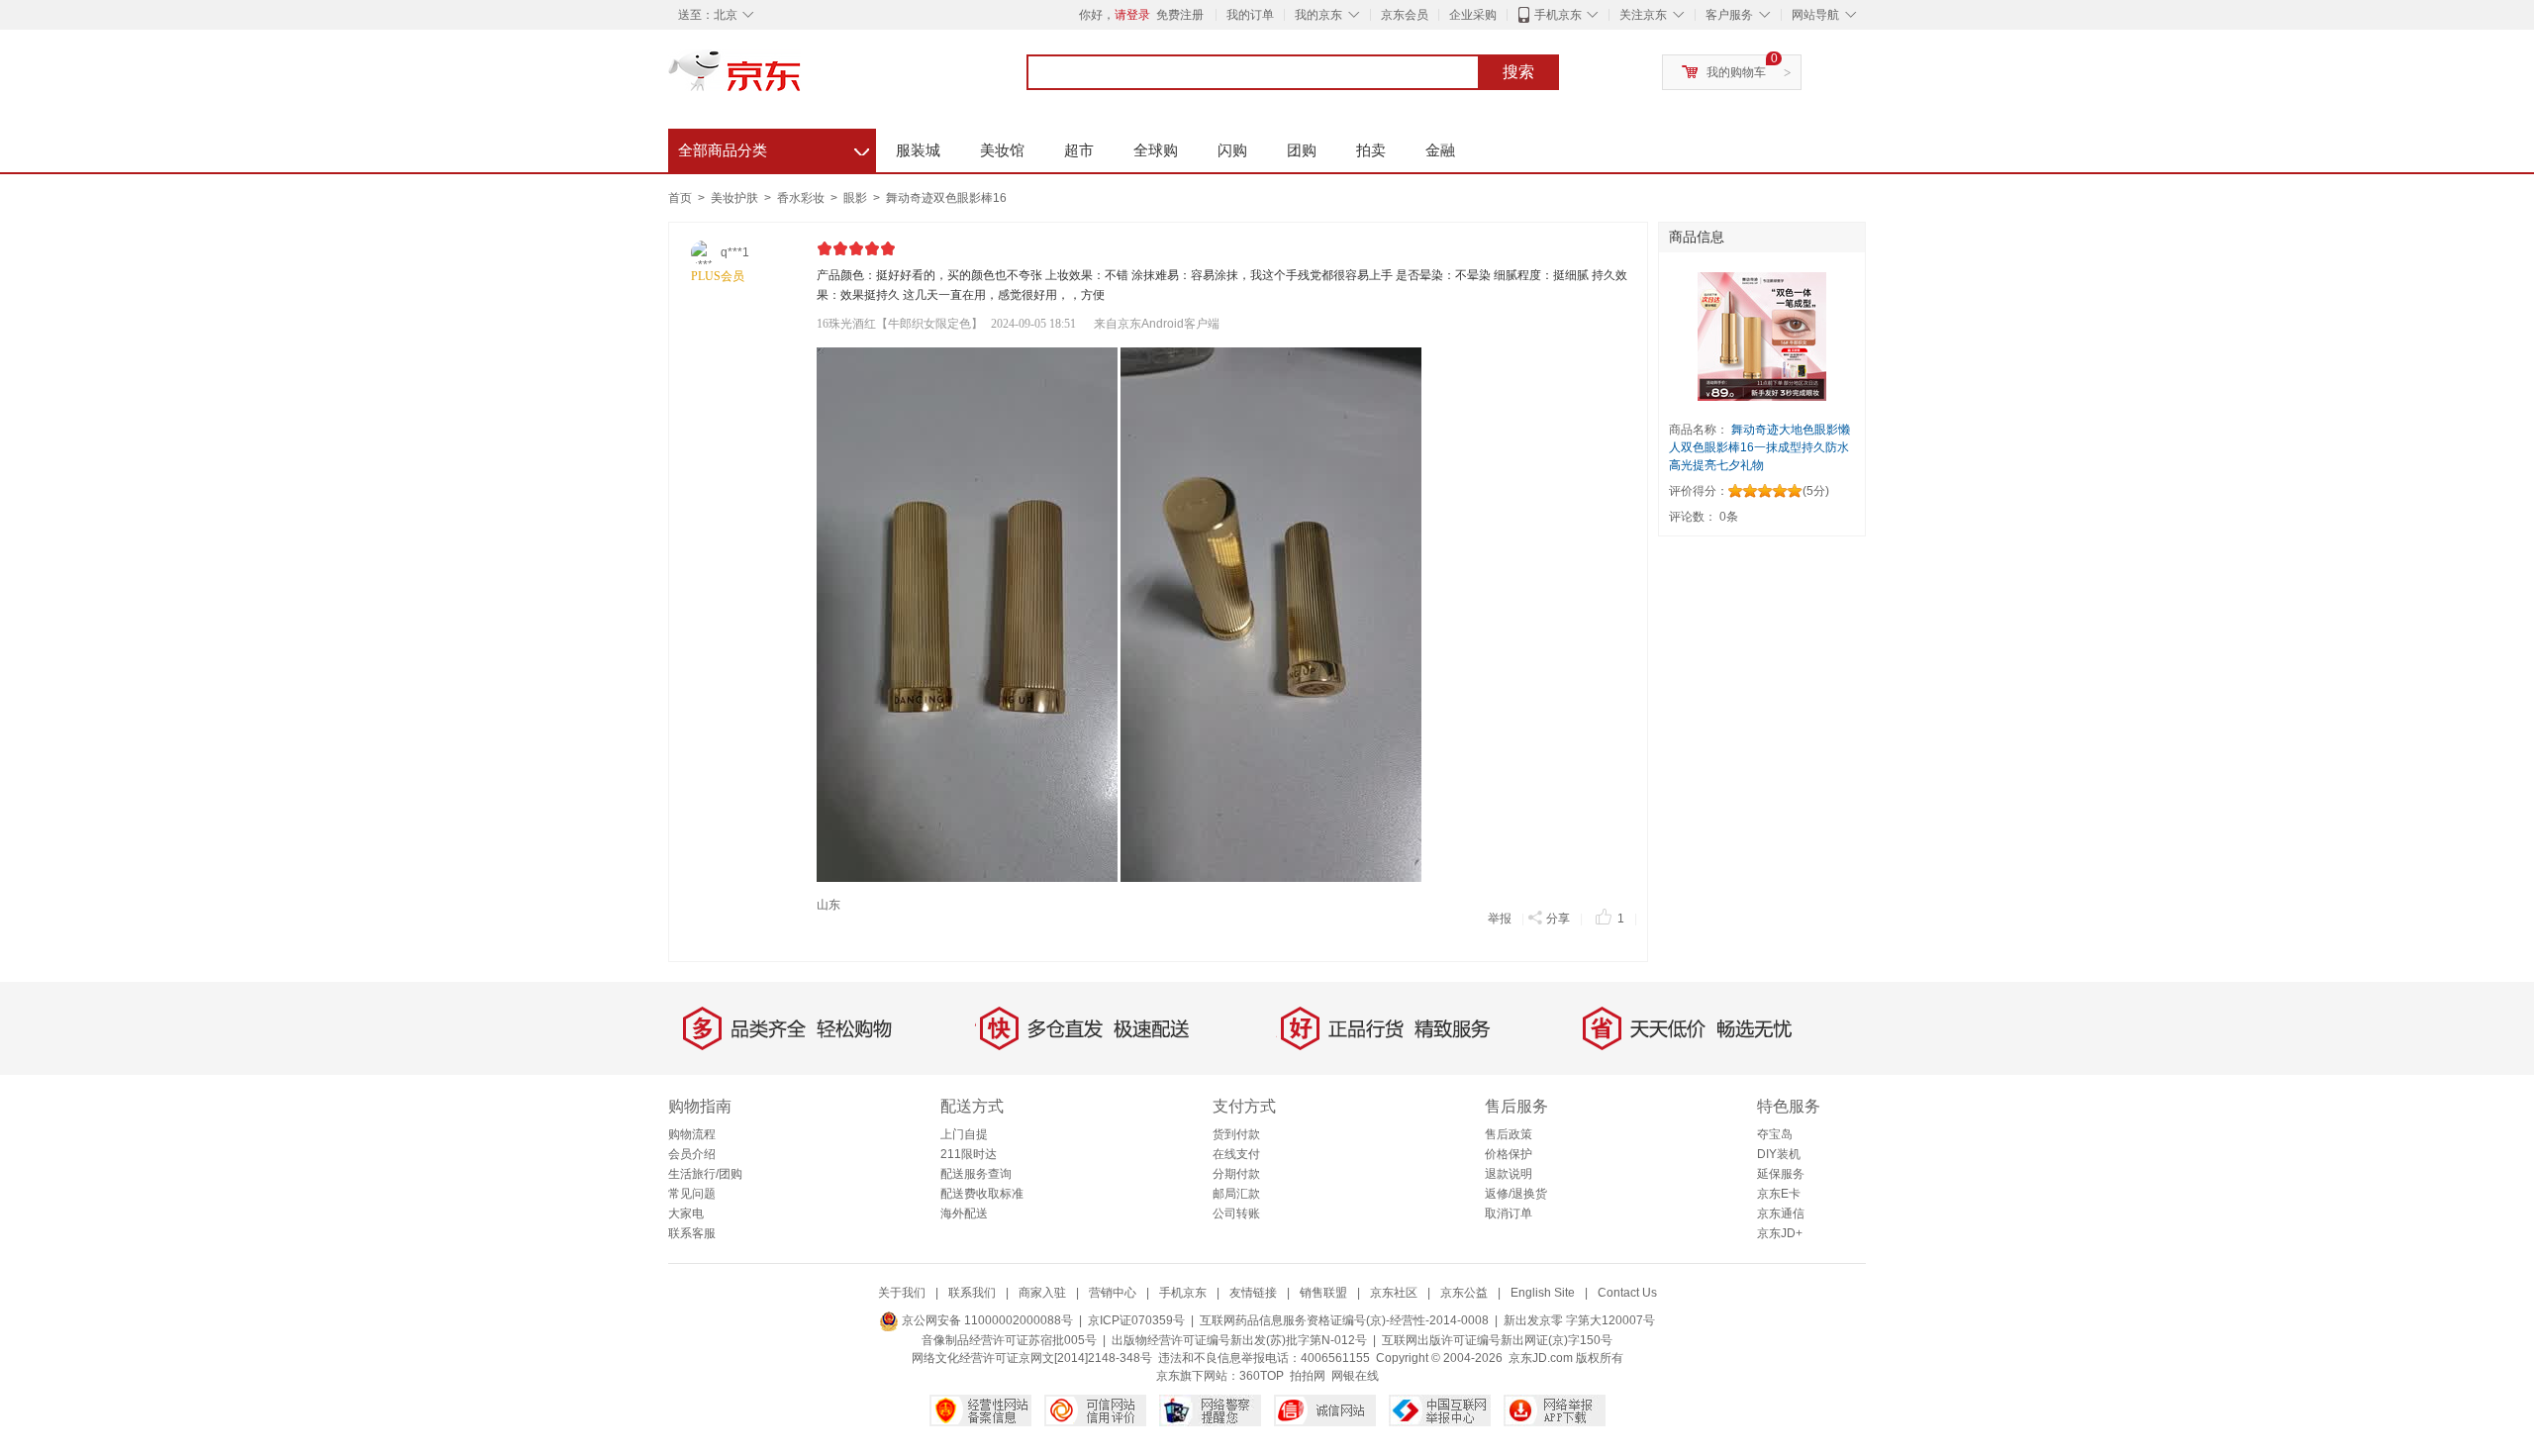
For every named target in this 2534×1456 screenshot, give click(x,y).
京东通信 (1781, 1213)
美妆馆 (1002, 150)
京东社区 (1394, 1293)
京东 (802, 79)
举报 (1500, 919)
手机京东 (1558, 15)
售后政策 (1509, 1134)
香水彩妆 (802, 198)
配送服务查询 (976, 1174)
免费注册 (1180, 15)
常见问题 (692, 1194)
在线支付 (1236, 1154)
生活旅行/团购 (705, 1174)
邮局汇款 (1236, 1194)
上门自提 (964, 1134)
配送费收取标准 (982, 1194)
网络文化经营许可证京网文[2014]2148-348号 (1032, 1358)
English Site (1543, 1293)
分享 (1558, 919)
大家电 (686, 1213)
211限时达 (969, 1154)
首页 (680, 198)
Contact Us (1627, 1293)
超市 (1079, 150)
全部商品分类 (774, 147)
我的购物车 (1736, 72)
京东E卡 (1779, 1194)
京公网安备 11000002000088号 (986, 1320)
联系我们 (972, 1293)
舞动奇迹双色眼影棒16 (946, 198)
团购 (1302, 150)
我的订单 (1250, 15)
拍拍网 (1308, 1376)
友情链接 (1253, 1293)
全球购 (1156, 150)
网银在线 (1355, 1376)
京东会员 (1405, 15)
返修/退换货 (1516, 1194)
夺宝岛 (1775, 1134)
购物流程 (692, 1134)
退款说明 (1509, 1174)
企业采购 (1473, 15)
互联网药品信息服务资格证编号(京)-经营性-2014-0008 (1344, 1320)
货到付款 (1236, 1134)
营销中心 (1113, 1293)
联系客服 (692, 1233)
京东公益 (1464, 1293)
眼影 (857, 198)
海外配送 (964, 1213)
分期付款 (1236, 1174)
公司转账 (1236, 1213)
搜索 (1518, 72)
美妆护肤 (736, 198)
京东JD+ (1780, 1233)
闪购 (1232, 150)
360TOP (1262, 1376)
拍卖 (1371, 150)
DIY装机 (1779, 1154)
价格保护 (1509, 1154)
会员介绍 (692, 1154)
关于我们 (902, 1293)
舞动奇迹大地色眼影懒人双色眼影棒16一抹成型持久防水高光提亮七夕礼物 (1759, 447)
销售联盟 (1323, 1293)
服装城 (918, 150)
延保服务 (1781, 1174)
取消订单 (1509, 1213)
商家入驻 (1042, 1293)
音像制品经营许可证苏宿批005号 (1009, 1340)
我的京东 (1318, 15)
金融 (1440, 150)
